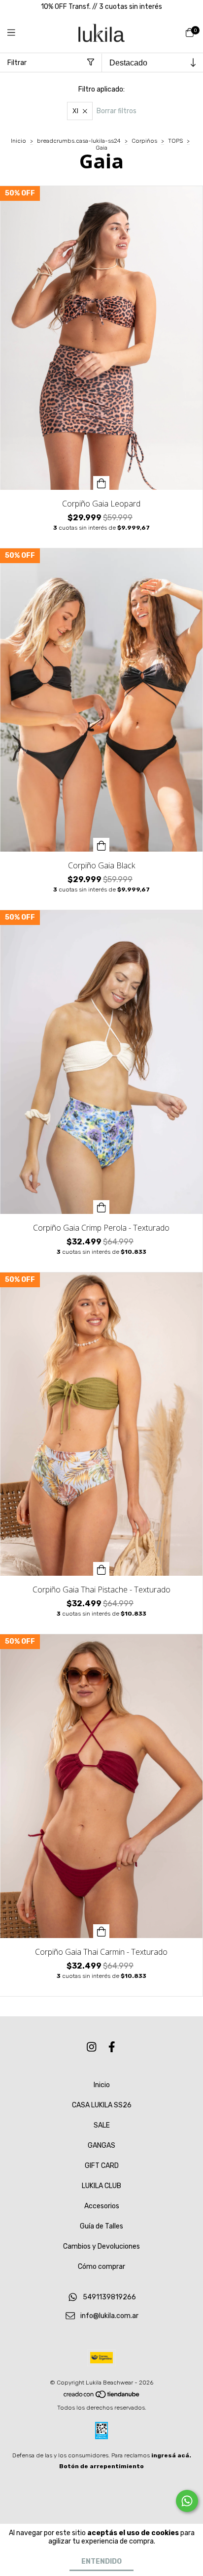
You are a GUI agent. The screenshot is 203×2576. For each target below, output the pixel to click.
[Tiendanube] (102, 2397)
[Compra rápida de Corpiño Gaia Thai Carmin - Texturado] (101, 1931)
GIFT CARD (102, 2166)
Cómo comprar (101, 2267)
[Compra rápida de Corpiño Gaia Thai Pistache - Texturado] (101, 1569)
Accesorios (102, 2206)
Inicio (18, 141)
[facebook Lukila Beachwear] (112, 2048)
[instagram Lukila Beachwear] (92, 2048)
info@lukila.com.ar (109, 2316)
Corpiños (144, 141)
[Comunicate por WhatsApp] (187, 2501)
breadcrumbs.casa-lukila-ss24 (79, 141)
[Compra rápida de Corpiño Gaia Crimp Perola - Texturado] (101, 1207)
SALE (102, 2125)
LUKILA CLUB (101, 2186)
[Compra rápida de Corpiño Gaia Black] (101, 845)
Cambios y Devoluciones (101, 2246)
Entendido (101, 2561)
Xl (75, 111)
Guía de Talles (101, 2226)
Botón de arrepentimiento (101, 2466)
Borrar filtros (117, 111)
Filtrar (17, 63)
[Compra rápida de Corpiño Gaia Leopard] (101, 483)
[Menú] (17, 33)
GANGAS (101, 2146)
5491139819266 (109, 2297)
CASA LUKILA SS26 (102, 2105)
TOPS (175, 141)
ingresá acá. (171, 2455)
